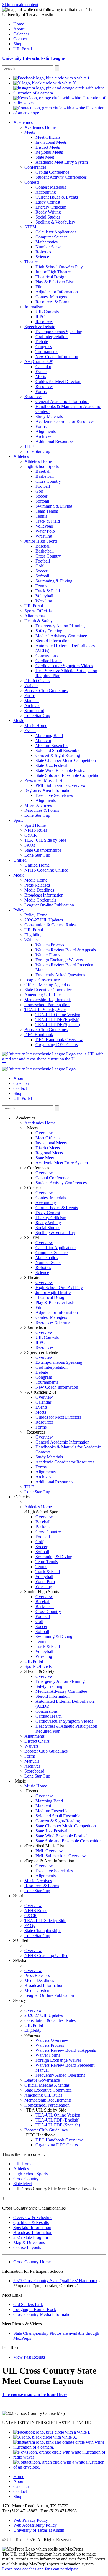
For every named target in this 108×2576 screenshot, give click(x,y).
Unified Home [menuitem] (37, 865)
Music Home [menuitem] (36, 725)
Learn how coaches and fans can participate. (41, 2569)
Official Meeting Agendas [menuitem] (47, 985)
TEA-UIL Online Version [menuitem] (58, 1015)
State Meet (23, 2184)
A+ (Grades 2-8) (41, 1392)
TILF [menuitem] (29, 446)
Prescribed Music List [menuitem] (43, 780)
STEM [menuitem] (30, 227)
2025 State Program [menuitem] (31, 2237)
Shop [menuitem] (18, 44)
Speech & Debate (42, 1352)
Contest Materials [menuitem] (51, 187)
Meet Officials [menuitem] (48, 137)
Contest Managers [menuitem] (51, 297)
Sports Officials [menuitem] (38, 611)
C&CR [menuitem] (31, 835)
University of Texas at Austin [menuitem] (39, 2530)
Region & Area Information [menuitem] (48, 790)
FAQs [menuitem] (30, 845)
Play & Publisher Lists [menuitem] (55, 282)
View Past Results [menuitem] (29, 2357)
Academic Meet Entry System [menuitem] (62, 162)
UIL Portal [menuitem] (23, 49)
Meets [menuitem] (30, 132)
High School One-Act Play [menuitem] (59, 267)
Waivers (33, 2035)
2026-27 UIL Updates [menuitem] (44, 920)
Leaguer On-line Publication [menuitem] (49, 905)
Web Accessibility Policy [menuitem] (35, 2525)
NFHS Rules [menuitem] (36, 830)
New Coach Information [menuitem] (57, 357)
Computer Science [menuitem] (52, 237)
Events (32, 1791)
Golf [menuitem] (39, 491)
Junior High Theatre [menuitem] (53, 272)
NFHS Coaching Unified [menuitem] (46, 870)
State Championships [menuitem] (43, 850)
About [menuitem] (19, 29)
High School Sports (43, 1512)
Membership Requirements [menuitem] (48, 1000)
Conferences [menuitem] (35, 167)
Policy (20, 2000)
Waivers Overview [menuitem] (52, 2040)
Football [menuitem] (43, 486)
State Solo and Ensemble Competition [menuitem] (69, 775)
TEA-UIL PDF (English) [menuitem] (57, 1020)
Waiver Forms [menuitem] (48, 955)
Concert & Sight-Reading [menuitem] (58, 755)
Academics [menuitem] (23, 122)
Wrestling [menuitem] (44, 536)
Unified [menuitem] (20, 860)
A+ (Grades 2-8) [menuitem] (39, 362)
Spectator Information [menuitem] (32, 2227)
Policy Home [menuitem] (36, 915)
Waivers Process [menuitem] (50, 945)
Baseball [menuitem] (43, 471)
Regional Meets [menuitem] (49, 152)
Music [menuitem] (19, 721)
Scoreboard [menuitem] (34, 711)
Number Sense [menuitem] (48, 247)
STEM (33, 1238)
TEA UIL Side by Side (46, 2110)
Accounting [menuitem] (46, 192)
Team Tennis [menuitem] (47, 511)
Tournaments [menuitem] (47, 352)
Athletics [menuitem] (21, 456)
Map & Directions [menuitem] (29, 2242)
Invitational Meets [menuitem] (51, 142)
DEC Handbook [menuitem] (39, 1035)
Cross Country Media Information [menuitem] (43, 2314)
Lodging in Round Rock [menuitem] (35, 2309)
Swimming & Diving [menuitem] (54, 506)
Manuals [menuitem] (32, 701)
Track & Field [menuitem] (48, 521)
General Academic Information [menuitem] (62, 401)
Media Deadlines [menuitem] (39, 890)
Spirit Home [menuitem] (35, 825)
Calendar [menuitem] (21, 34)
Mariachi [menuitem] (43, 740)
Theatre (33, 1277)
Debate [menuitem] (42, 342)
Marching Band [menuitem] (49, 735)
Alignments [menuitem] (46, 431)
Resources (36, 1432)
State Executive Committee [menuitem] (48, 990)
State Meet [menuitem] (45, 157)
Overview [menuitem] (44, 1133)
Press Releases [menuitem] (37, 885)
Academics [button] (25, 1118)
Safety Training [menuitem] (49, 631)
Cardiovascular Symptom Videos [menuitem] (64, 666)
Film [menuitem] (39, 287)
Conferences (38, 1168)
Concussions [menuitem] (47, 656)
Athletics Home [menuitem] (38, 461)
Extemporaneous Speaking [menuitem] (59, 332)
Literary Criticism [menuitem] (51, 207)
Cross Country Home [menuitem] (32, 2262)
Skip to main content (20, 5)
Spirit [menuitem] (18, 820)
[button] (4, 1064)
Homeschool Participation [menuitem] (47, 1005)
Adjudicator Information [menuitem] (57, 292)
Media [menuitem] (19, 875)
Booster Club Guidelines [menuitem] (46, 691)
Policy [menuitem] (19, 910)
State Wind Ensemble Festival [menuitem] (61, 770)
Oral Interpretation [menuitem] (52, 337)
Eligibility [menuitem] (33, 935)
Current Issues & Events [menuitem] (57, 197)
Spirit (20, 1896)
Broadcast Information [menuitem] (44, 895)
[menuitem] (52, 78)
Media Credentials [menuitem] (40, 900)
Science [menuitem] (42, 257)
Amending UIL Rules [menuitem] (43, 995)
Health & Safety (40, 1671)
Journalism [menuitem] (34, 307)
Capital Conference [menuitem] (52, 172)
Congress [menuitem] (44, 347)
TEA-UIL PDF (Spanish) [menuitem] (58, 1025)
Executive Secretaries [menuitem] (54, 795)
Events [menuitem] (41, 372)
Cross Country (26, 2179)
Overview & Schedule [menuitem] (33, 2217)
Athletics (23, 1497)
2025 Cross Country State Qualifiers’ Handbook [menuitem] (55, 2281)
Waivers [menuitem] (31, 686)
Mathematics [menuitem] (47, 242)
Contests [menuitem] (32, 182)
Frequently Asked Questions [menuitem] (60, 975)
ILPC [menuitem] (40, 317)
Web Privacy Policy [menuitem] (31, 2520)
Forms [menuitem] (41, 391)
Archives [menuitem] (43, 436)
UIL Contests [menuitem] (47, 312)
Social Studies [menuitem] (48, 217)
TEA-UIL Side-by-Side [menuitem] (45, 1010)
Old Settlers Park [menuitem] (28, 2304)
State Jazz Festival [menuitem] (51, 765)
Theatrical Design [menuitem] (51, 277)
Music (20, 1781)
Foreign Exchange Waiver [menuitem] (58, 2060)
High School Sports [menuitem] (42, 466)
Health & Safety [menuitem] (38, 621)
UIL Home (23, 2164)
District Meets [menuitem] (48, 147)
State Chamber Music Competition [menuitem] (66, 760)
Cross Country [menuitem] (48, 481)
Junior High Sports (43, 1592)
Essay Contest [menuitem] (48, 202)
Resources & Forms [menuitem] (53, 302)
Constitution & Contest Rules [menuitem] (50, 925)
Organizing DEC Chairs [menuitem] (57, 1045)
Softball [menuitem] (42, 501)
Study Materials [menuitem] (49, 416)
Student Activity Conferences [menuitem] (61, 177)
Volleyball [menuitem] (44, 526)
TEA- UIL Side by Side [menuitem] (45, 840)
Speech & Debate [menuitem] (40, 327)
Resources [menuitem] (44, 322)
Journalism (36, 1327)
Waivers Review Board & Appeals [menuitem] (66, 950)
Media (20, 1960)
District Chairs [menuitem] (37, 681)
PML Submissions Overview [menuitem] (61, 785)
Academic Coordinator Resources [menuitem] (65, 421)
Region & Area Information (50, 1861)
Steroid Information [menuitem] (52, 641)
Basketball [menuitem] (45, 476)
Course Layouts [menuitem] (27, 2247)
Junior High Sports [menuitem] (41, 541)
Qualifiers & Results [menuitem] (31, 2222)
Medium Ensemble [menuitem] (52, 745)
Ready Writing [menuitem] (48, 212)
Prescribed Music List (45, 1846)
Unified (22, 1941)
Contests (34, 1188)
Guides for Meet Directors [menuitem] (58, 382)
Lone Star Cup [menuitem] (37, 451)
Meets (32, 1128)
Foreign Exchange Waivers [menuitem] (59, 960)
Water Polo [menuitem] (45, 531)
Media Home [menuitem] (36, 880)
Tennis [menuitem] (41, 516)
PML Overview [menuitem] (49, 1851)
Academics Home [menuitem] (40, 127)
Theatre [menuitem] (31, 262)
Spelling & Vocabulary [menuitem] (55, 222)
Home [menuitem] (19, 24)
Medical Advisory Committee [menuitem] (61, 636)
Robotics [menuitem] (43, 252)
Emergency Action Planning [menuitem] (60, 626)
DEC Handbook (40, 2135)
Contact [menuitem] (20, 39)
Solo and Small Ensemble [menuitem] (58, 750)
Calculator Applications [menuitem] (56, 232)
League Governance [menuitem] (42, 980)
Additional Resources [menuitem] (54, 441)
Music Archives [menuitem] (38, 805)
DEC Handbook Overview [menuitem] (59, 1040)
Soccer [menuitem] (41, 496)
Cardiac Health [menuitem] (49, 661)
